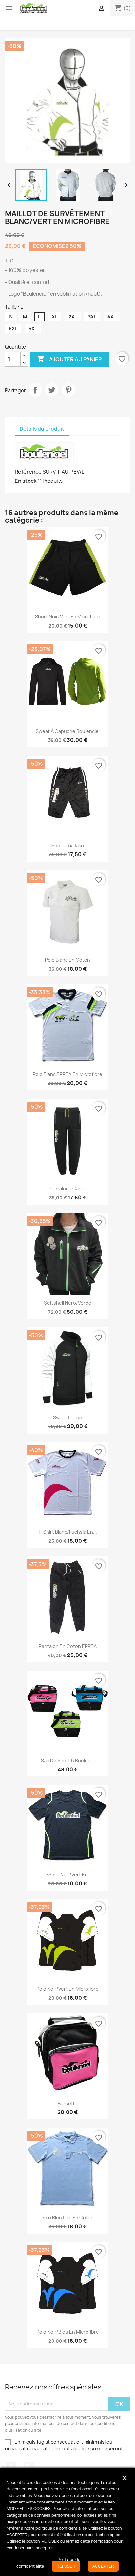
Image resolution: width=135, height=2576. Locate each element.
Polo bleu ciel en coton (67, 2217)
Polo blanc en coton (67, 960)
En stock (26, 481)
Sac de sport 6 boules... (68, 1761)
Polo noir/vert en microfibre (67, 1989)
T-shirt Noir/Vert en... (68, 1875)
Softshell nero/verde (68, 1303)
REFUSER (66, 2566)
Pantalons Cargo (68, 1189)
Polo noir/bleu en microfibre (68, 2332)
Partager (35, 390)
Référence (28, 472)
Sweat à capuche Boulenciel (68, 731)
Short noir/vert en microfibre (68, 617)
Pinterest (68, 390)
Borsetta (67, 2103)
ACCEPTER (103, 2566)
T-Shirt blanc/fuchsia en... (68, 1532)
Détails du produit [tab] (42, 429)
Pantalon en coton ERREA (68, 1646)
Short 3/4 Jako (68, 846)
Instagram (29, 2467)
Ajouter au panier (69, 359)
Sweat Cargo (68, 1418)
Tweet (52, 390)
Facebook (11, 2467)
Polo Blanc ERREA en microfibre (67, 1074)
